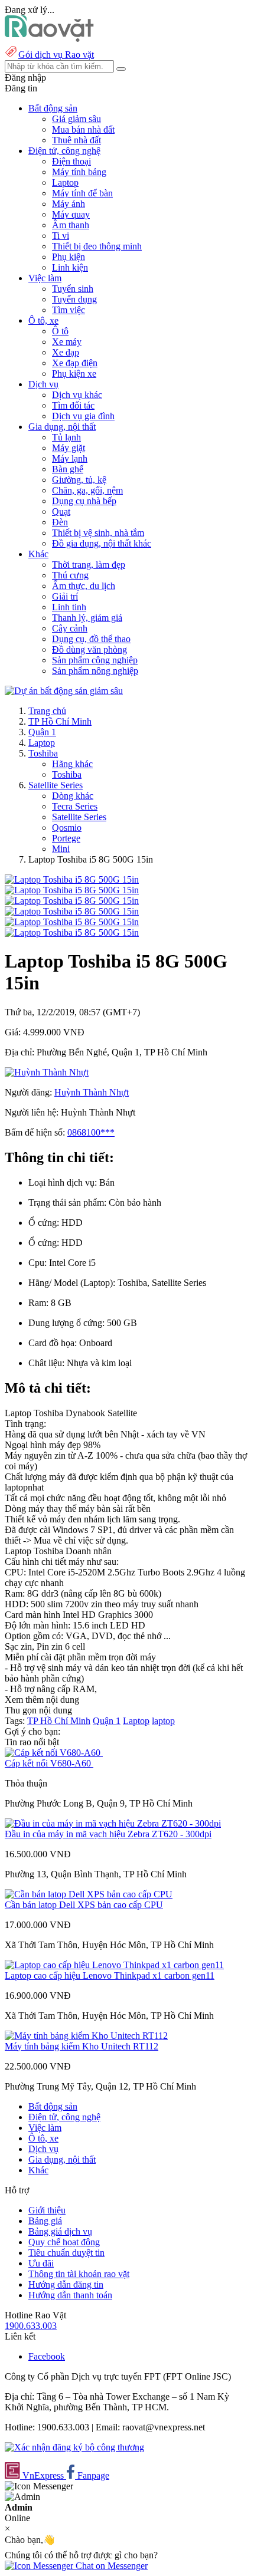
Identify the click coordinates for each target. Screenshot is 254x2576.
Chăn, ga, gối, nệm (87, 490)
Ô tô (60, 331)
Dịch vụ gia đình (83, 416)
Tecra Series (75, 806)
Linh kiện (70, 267)
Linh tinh (69, 607)
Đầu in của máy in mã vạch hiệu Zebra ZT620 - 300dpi (108, 1834)
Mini (61, 849)
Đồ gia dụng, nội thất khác (102, 543)
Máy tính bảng (79, 172)
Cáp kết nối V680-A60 (49, 1763)
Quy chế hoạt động (64, 2242)
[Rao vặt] (49, 39)
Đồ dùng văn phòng (89, 649)
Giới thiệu (47, 2210)
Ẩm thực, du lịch (84, 586)
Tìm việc (69, 310)
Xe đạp (66, 352)
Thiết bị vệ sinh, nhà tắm (98, 533)
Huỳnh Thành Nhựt (92, 1092)
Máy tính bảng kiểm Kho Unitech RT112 (82, 2046)
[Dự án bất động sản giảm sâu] (64, 691)
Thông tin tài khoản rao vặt (79, 2274)
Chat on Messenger (110, 2566)
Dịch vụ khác (77, 395)
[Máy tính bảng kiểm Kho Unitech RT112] (86, 2036)
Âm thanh (71, 225)
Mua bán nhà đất (83, 129)
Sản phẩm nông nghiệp (95, 671)
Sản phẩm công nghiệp (95, 660)
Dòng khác (73, 796)
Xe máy (67, 342)
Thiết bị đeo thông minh (97, 246)
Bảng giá (45, 2221)
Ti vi (61, 236)
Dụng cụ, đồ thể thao (91, 639)
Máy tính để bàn (82, 193)
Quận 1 (42, 732)
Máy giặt (69, 448)
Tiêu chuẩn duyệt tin (66, 2253)
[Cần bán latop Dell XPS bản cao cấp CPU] (89, 1894)
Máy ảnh (69, 204)
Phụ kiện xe (74, 374)
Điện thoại (71, 161)
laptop (163, 1721)
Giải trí (65, 596)
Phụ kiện (69, 257)
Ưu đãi (41, 2263)
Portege (66, 838)
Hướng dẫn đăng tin (66, 2284)
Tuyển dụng (74, 299)
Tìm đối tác (73, 405)
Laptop (65, 182)
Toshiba (43, 753)
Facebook (47, 2356)
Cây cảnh (70, 628)
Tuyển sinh (73, 289)
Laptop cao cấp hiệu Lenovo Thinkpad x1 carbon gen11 (110, 1975)
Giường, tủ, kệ (79, 480)
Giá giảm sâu (76, 119)
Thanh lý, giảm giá (87, 618)
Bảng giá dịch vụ (60, 2231)
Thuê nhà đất (76, 140)
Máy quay (71, 214)
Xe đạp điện (75, 363)
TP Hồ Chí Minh (60, 721)
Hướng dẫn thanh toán (70, 2295)
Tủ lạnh (66, 437)
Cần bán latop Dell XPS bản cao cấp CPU (84, 1905)
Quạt (61, 511)
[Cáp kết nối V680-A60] (54, 1753)
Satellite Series (56, 785)
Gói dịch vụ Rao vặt (56, 55)
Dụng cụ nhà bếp (84, 501)
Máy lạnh (70, 458)
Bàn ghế (68, 469)
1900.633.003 (31, 2326)
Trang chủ (47, 711)
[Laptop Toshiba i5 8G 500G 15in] (72, 879)
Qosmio (67, 828)
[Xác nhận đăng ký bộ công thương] (74, 2447)
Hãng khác (72, 764)
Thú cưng (70, 575)
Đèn (60, 522)
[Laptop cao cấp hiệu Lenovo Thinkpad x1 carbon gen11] (114, 1965)
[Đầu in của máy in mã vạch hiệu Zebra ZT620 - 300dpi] (113, 1823)
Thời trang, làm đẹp (89, 565)
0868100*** (91, 1132)
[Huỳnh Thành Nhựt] (47, 1072)
